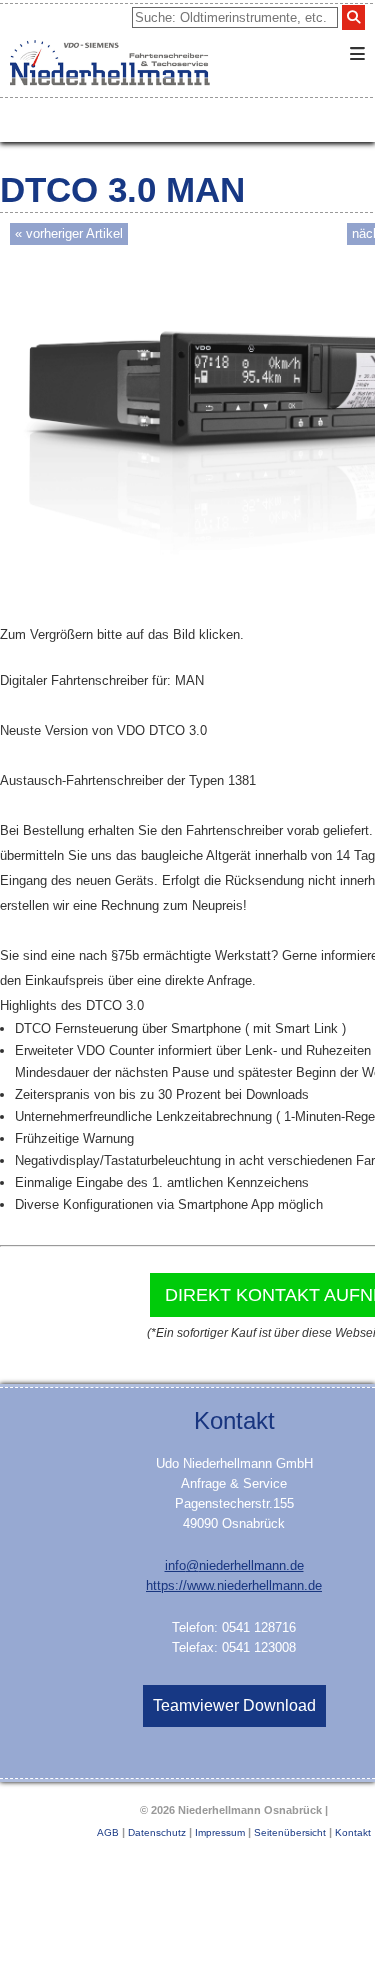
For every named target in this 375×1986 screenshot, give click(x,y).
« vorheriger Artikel (69, 233)
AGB (108, 1832)
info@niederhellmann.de (234, 1565)
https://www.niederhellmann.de (234, 1585)
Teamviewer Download (234, 1705)
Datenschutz (157, 1832)
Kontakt (353, 1832)
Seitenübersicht (290, 1832)
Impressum (220, 1832)
